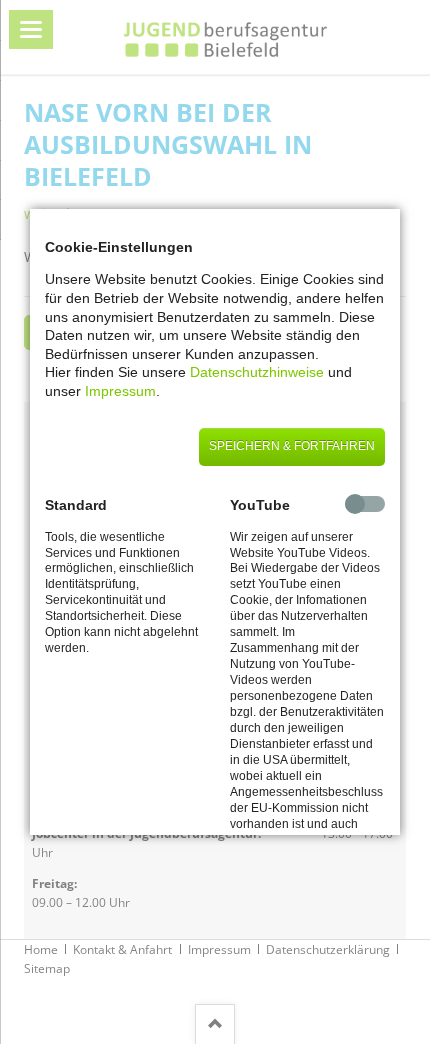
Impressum (120, 391)
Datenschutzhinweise (257, 372)
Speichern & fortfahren (292, 446)
